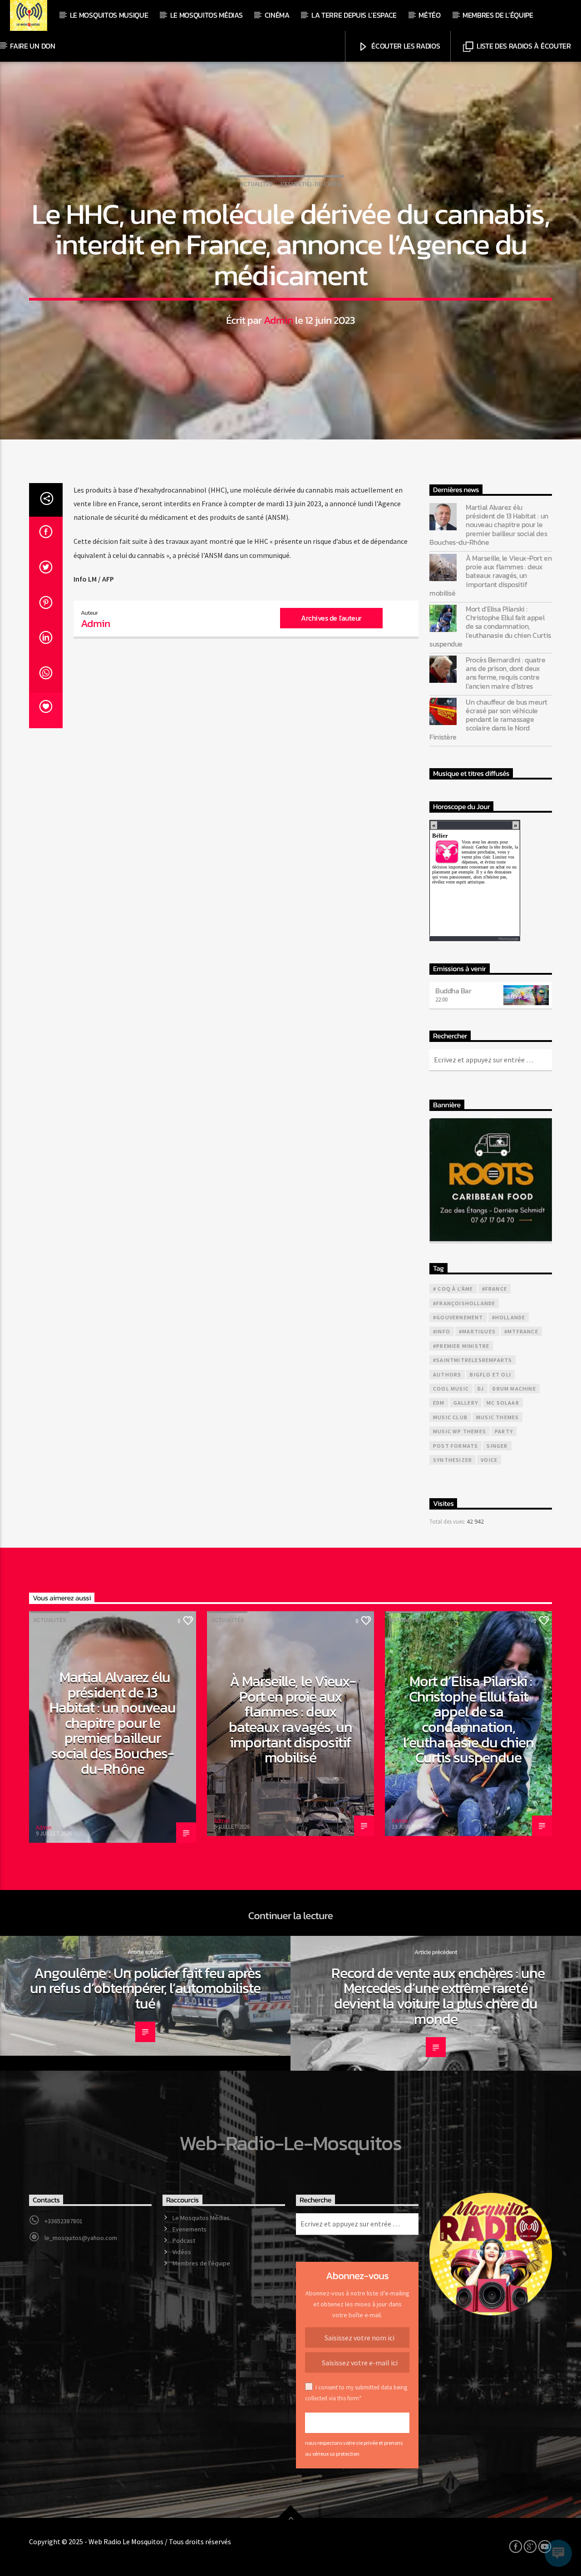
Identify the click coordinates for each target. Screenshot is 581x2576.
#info (442, 1331)
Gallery (466, 1403)
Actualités (256, 184)
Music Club (450, 1417)
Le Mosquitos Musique (109, 15)
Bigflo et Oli (490, 1374)
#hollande (509, 1317)
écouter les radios (405, 46)
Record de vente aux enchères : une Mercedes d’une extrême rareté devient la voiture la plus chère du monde (438, 1996)
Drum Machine (514, 1389)
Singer (497, 1446)
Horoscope (508, 939)
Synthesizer (453, 1460)
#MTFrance (521, 1331)
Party (504, 1431)
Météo (429, 15)
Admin (278, 320)
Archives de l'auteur (331, 618)
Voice (489, 1460)
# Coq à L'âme (453, 1289)
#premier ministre (461, 1346)
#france (495, 1289)
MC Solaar (503, 1403)
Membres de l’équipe (498, 15)
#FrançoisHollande (464, 1303)
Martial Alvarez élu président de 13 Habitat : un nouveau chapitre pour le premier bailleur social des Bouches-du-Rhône (489, 525)
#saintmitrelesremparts (473, 1360)
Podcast (184, 2240)
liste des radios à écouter (523, 46)
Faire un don (32, 46)
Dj (481, 1389)
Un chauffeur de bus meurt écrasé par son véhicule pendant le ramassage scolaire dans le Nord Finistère (488, 720)
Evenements (190, 2229)
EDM (439, 1403)
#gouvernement (458, 1317)
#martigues (477, 1331)
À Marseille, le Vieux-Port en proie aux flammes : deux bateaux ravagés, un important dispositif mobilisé (490, 576)
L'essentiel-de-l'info (311, 184)
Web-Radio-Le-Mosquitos (290, 2143)
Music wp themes (460, 1431)
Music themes (497, 1417)
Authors (447, 1374)
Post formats (455, 1446)
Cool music (451, 1389)
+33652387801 (64, 2221)
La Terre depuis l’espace (354, 15)
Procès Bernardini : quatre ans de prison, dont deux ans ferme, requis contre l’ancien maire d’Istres (506, 673)
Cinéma (277, 15)
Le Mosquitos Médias (207, 15)
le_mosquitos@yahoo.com (81, 2238)
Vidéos (182, 2252)
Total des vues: (448, 1521)
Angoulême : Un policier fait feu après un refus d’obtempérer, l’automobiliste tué (145, 1988)
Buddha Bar (453, 991)
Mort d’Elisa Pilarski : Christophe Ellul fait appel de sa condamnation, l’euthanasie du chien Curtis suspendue (490, 627)
